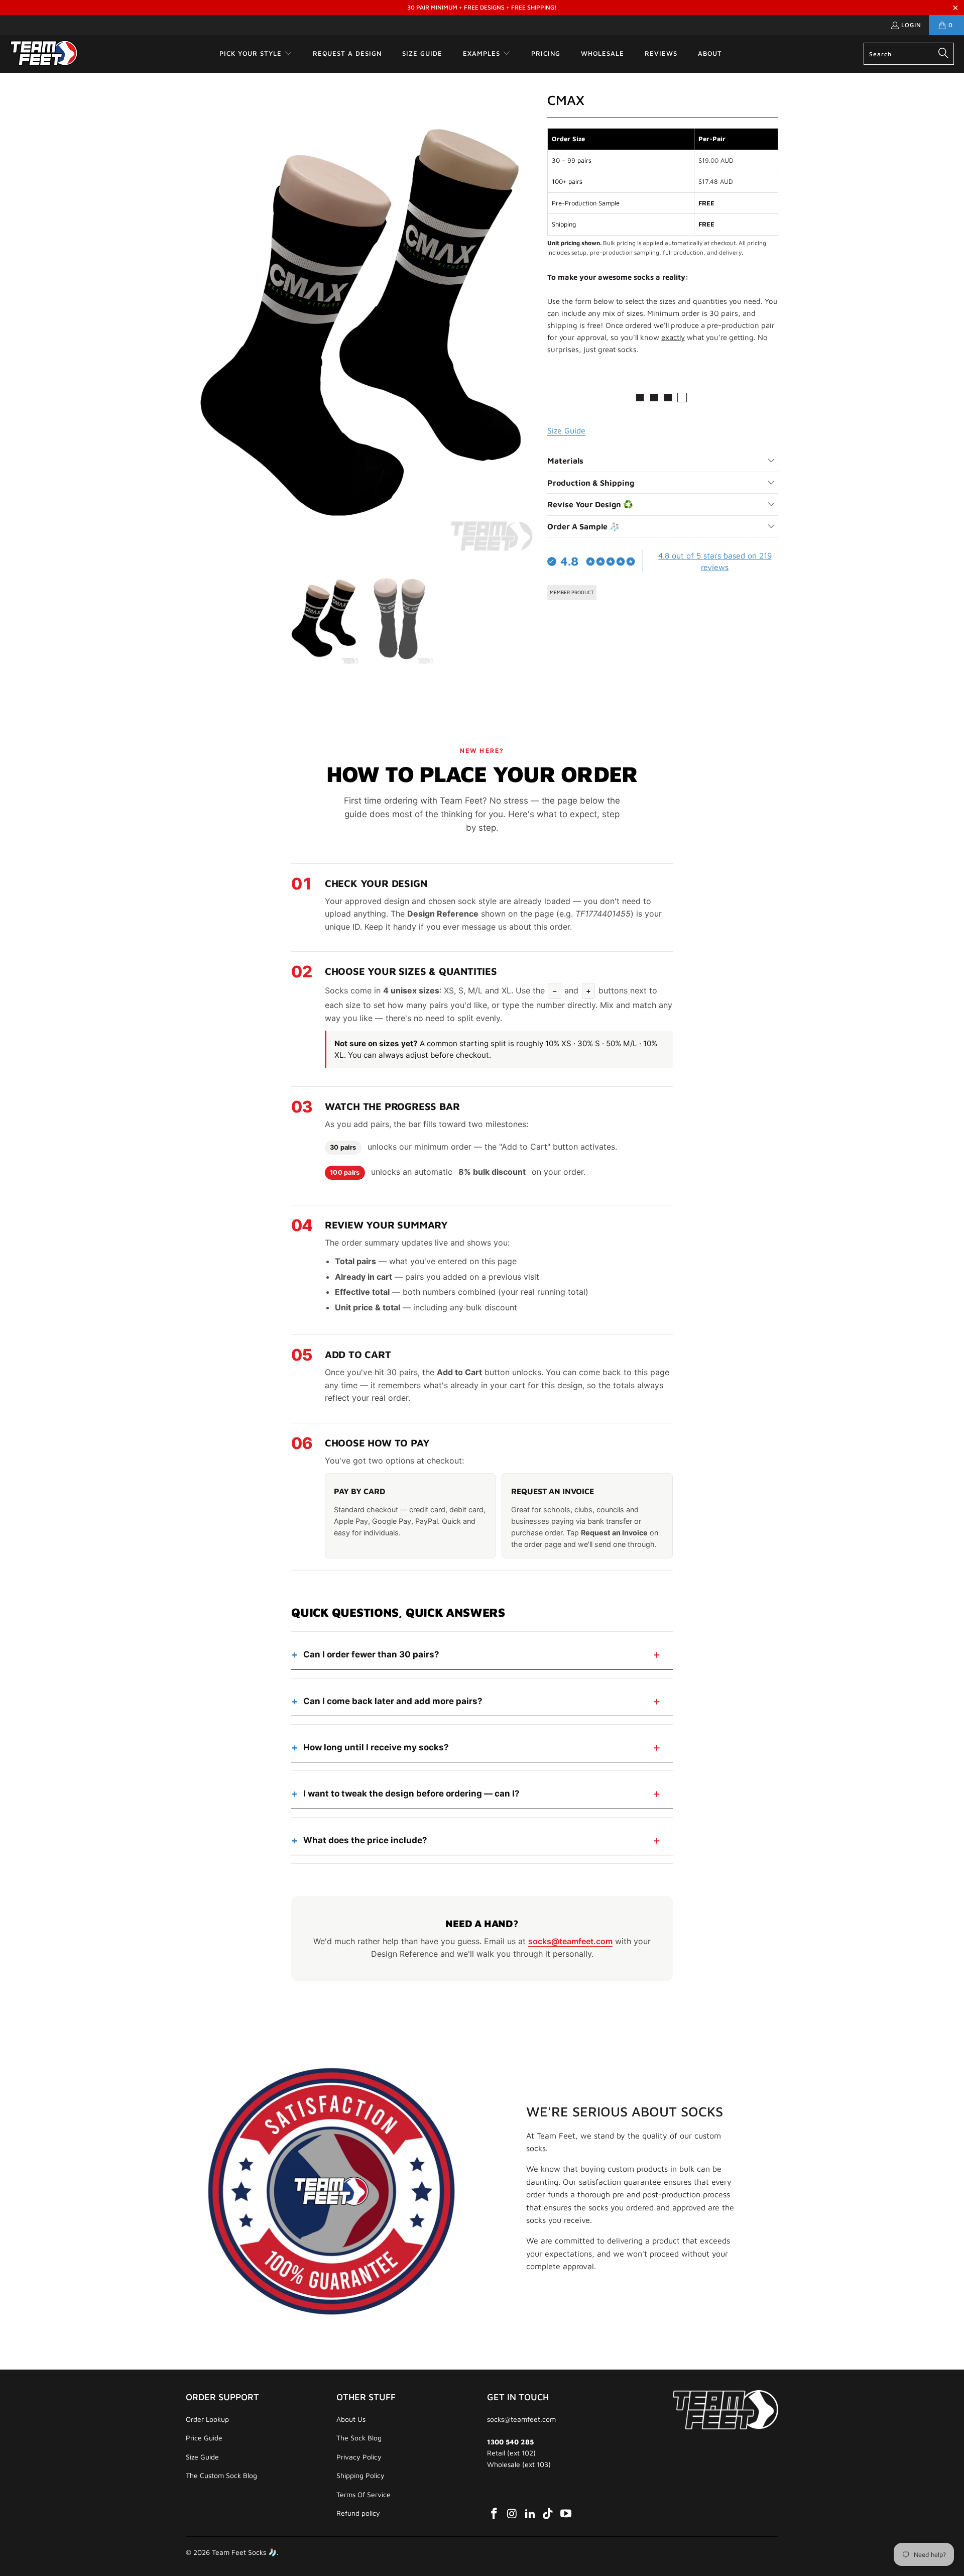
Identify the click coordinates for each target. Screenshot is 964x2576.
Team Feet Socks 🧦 (244, 2552)
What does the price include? (365, 1840)
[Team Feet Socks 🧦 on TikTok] (548, 2514)
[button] (256, 54)
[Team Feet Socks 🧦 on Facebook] (495, 2514)
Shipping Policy (360, 2475)
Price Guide (204, 2438)
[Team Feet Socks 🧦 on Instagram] (513, 2514)
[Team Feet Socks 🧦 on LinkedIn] (530, 2514)
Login (911, 25)
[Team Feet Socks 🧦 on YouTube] (566, 2514)
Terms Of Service (364, 2494)
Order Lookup (207, 2419)
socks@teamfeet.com (570, 1941)
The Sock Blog (359, 2438)
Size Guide (202, 2457)
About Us (351, 2419)
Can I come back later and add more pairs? (393, 1701)
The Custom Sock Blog (221, 2475)
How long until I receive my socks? (376, 1747)
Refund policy (358, 2513)
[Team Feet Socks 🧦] (44, 54)
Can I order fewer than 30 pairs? (371, 1654)
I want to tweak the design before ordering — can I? (411, 1794)
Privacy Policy (359, 2457)
